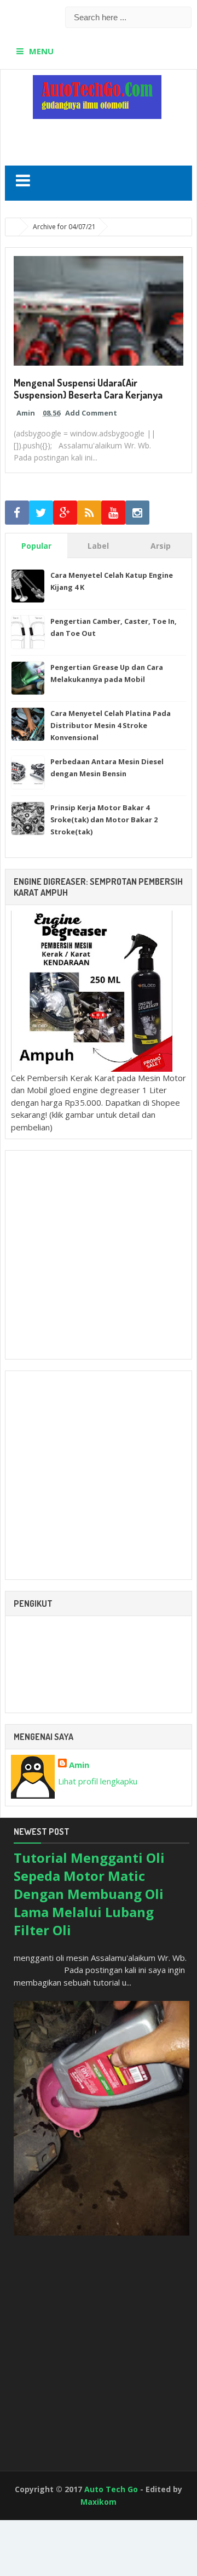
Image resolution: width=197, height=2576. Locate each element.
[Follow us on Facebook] (17, 513)
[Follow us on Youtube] (113, 513)
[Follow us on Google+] (65, 513)
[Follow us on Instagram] (137, 513)
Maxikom (99, 2502)
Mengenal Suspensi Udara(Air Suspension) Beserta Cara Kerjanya (88, 389)
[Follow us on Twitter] (41, 513)
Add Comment (91, 413)
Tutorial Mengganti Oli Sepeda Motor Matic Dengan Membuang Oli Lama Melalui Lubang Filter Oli (89, 1894)
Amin (79, 1765)
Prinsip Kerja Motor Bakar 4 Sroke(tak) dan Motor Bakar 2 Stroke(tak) (104, 820)
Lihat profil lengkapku (98, 1781)
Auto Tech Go (111, 2489)
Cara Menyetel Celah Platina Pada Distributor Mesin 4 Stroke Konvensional (111, 725)
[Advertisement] (101, 138)
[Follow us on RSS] (89, 513)
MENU (41, 51)
